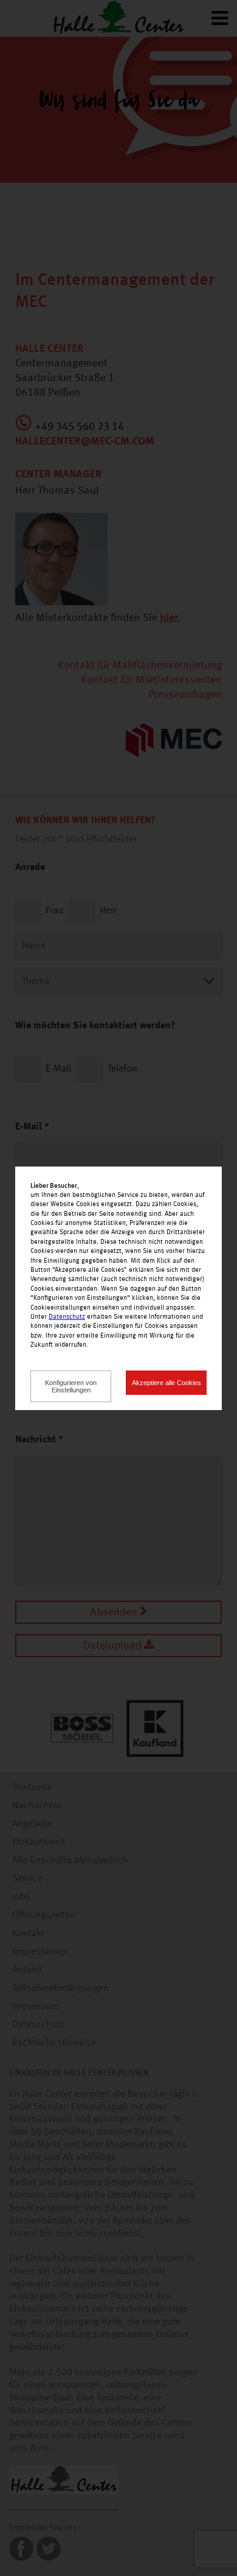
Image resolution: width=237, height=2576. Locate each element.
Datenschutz (67, 1317)
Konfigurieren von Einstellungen (71, 1386)
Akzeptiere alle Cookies (167, 1383)
